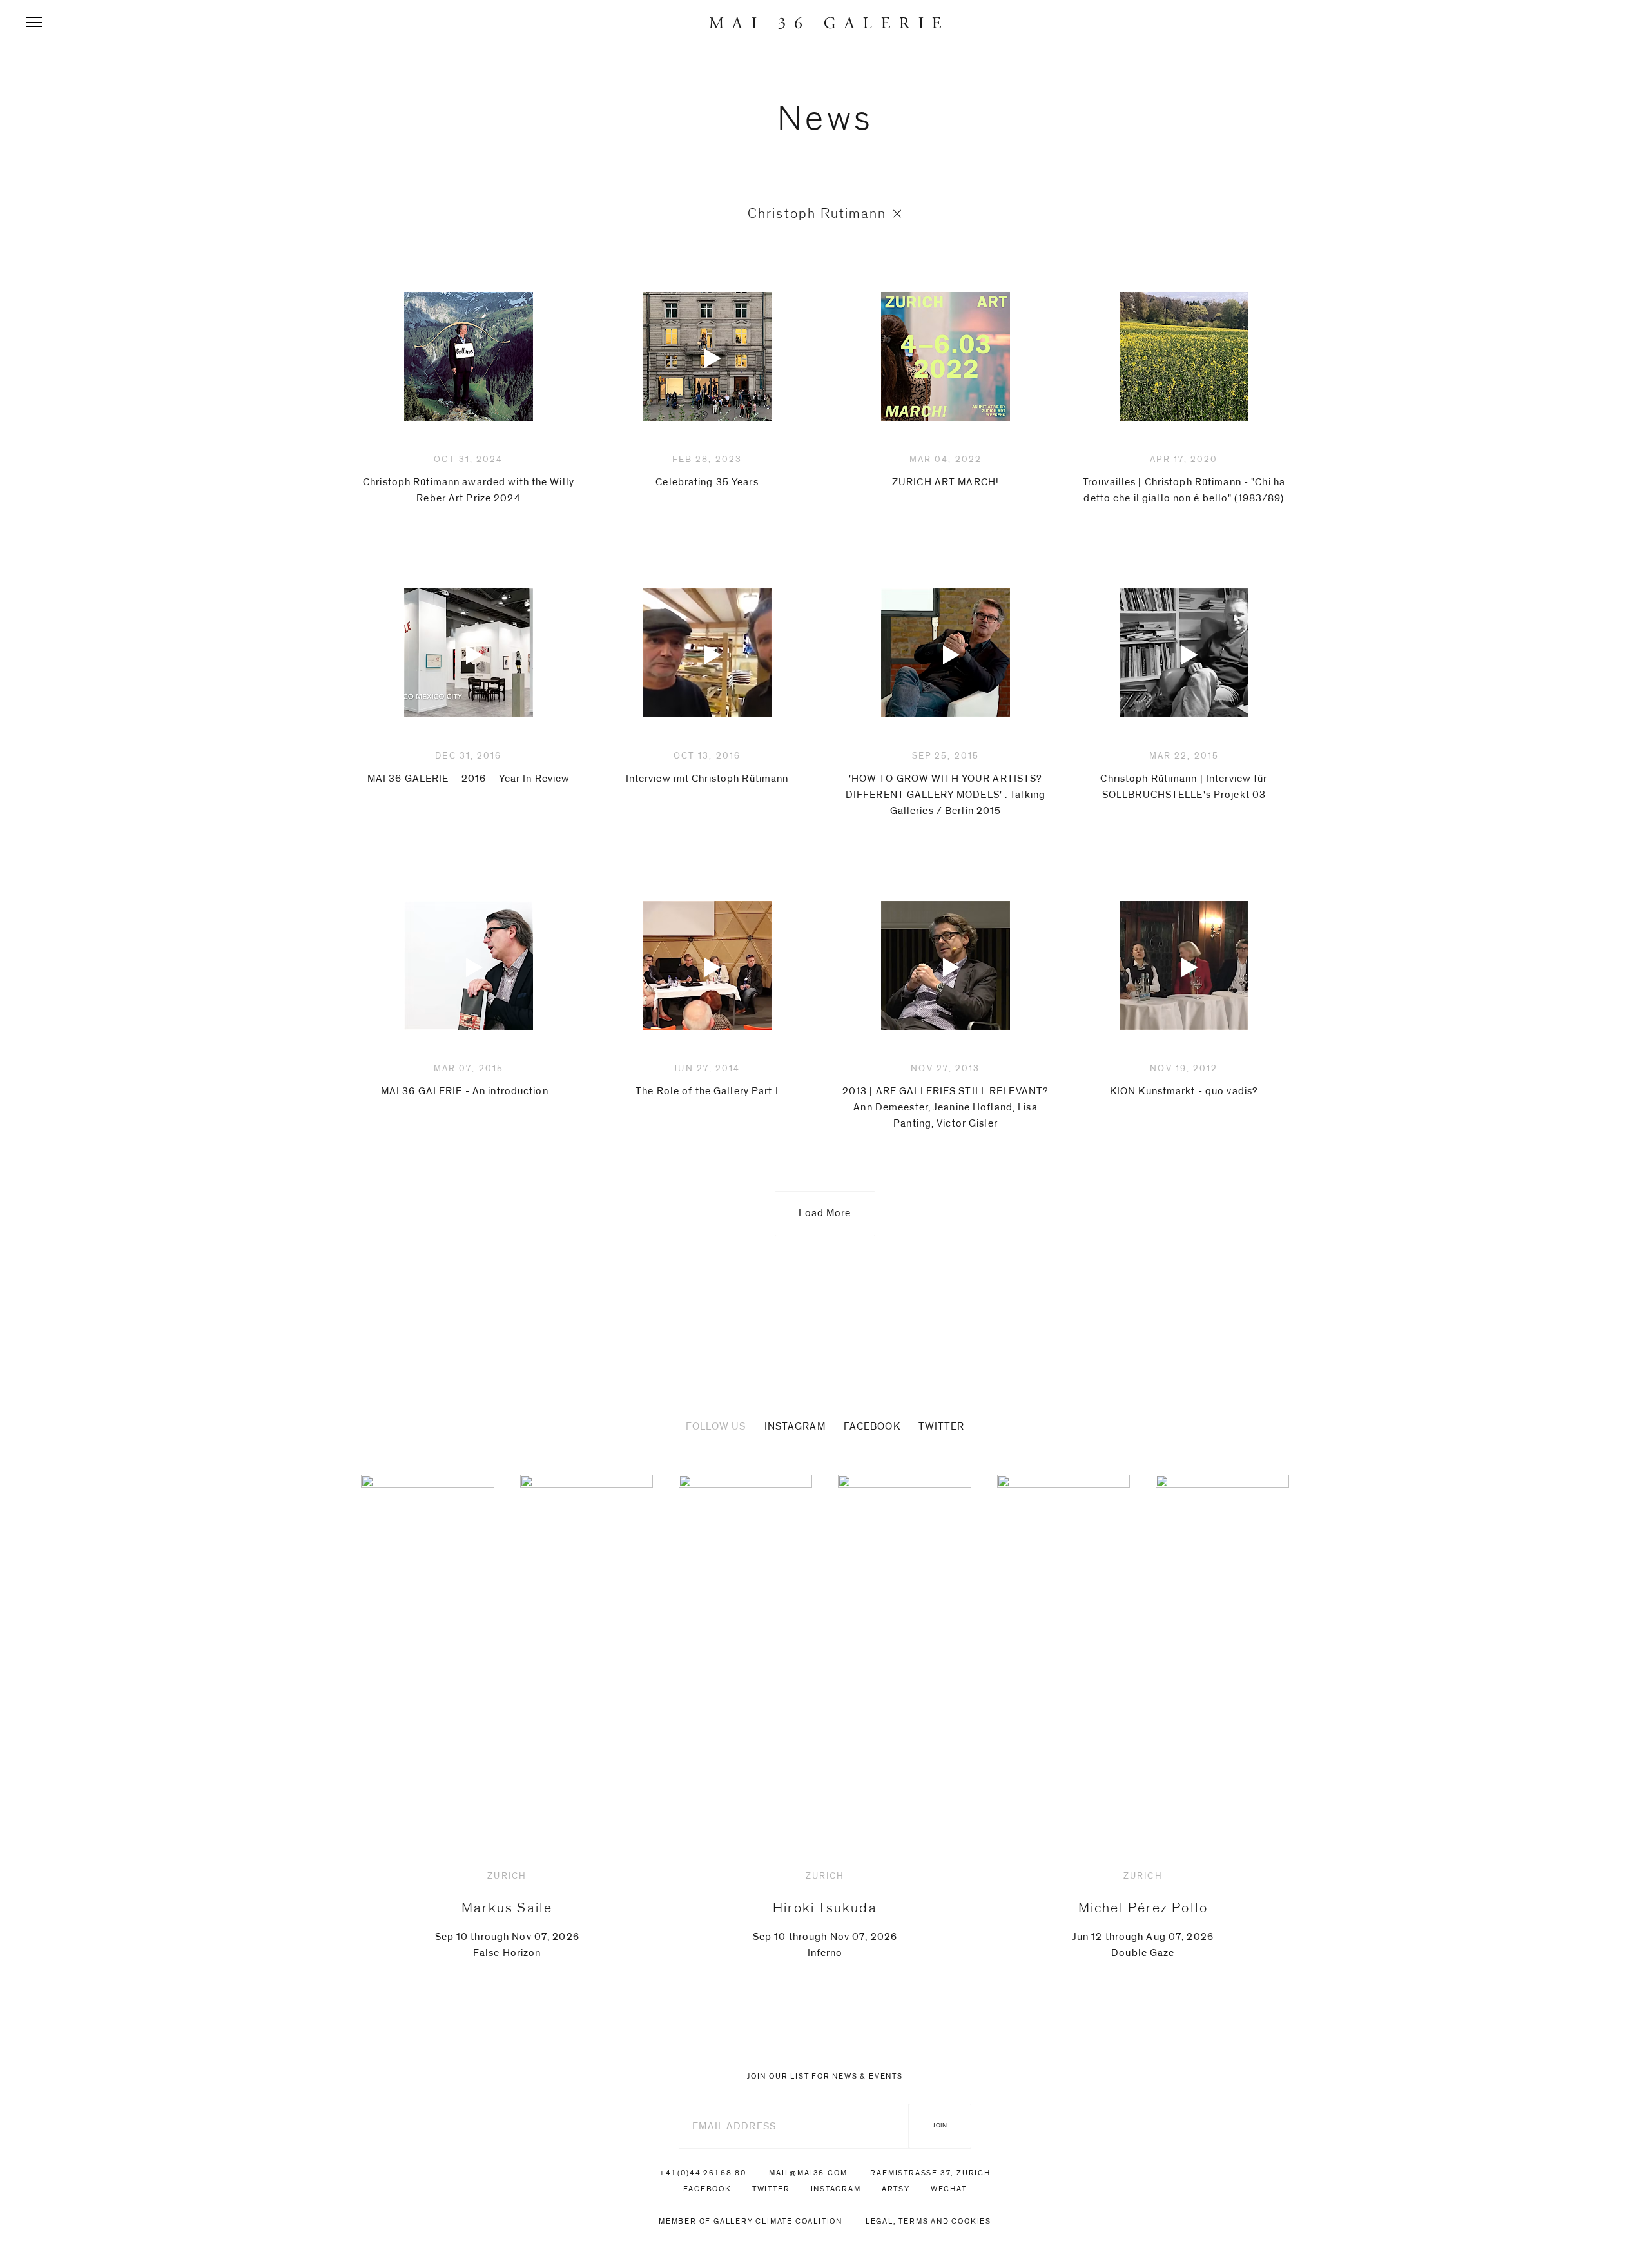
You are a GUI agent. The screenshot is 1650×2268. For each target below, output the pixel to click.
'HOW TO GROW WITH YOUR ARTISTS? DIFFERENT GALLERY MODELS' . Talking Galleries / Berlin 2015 (946, 784)
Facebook (872, 1426)
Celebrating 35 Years (707, 471)
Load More (825, 1213)
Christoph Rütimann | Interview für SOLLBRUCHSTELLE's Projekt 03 (1184, 776)
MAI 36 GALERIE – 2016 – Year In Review (469, 768)
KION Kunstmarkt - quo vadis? (1184, 1080)
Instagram (795, 1426)
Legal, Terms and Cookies (928, 2221)
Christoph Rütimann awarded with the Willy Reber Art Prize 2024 (469, 479)
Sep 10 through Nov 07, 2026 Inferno (825, 1915)
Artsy (896, 2189)
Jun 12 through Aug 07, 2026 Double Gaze (1143, 1915)
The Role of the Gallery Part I (707, 1080)
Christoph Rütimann (817, 213)
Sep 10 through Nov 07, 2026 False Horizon (507, 1915)
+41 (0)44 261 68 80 (703, 2173)
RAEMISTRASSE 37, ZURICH (930, 2173)
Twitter (942, 1426)
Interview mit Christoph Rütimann (707, 768)
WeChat (949, 2189)
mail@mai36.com (808, 2173)
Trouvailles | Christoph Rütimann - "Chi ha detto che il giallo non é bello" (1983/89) (1184, 479)
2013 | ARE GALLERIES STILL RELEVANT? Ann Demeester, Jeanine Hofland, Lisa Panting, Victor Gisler (946, 1096)
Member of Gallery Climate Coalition (751, 2221)
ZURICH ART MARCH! (946, 471)
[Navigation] (34, 22)
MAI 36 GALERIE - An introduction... (469, 1080)
